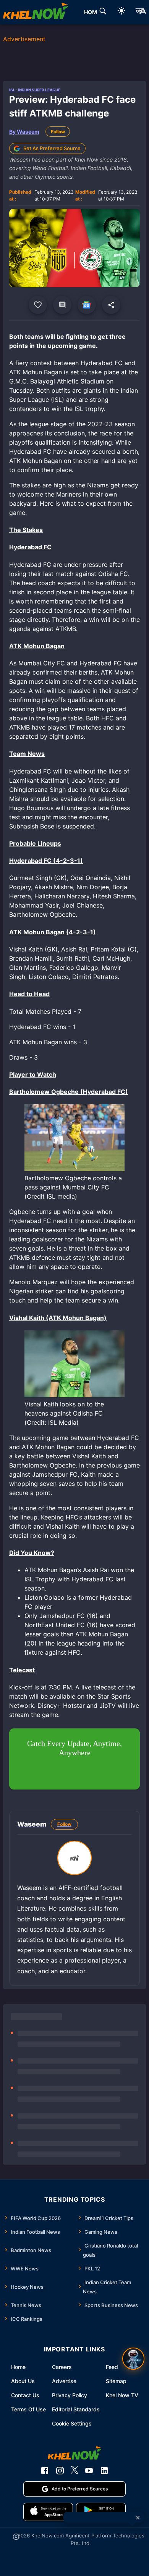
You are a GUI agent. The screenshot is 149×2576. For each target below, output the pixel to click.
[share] (111, 305)
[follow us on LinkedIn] (104, 2471)
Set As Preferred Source (52, 148)
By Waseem (24, 132)
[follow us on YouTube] (89, 2471)
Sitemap (116, 2381)
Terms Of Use (28, 2409)
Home (18, 2367)
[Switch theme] (121, 12)
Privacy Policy (70, 2395)
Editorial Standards (76, 2409)
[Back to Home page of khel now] (36, 12)
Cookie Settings (72, 2423)
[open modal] (133, 2359)
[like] (38, 305)
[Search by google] (103, 12)
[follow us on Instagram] (60, 2471)
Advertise (64, 2381)
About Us (23, 2381)
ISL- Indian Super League (35, 90)
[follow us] (87, 305)
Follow (58, 132)
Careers (62, 2367)
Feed (112, 2367)
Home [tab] (92, 12)
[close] (138, 2518)
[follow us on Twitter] (74, 2471)
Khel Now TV (122, 2395)
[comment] (62, 305)
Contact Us (25, 2395)
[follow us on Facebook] (45, 2471)
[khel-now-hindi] (141, 12)
